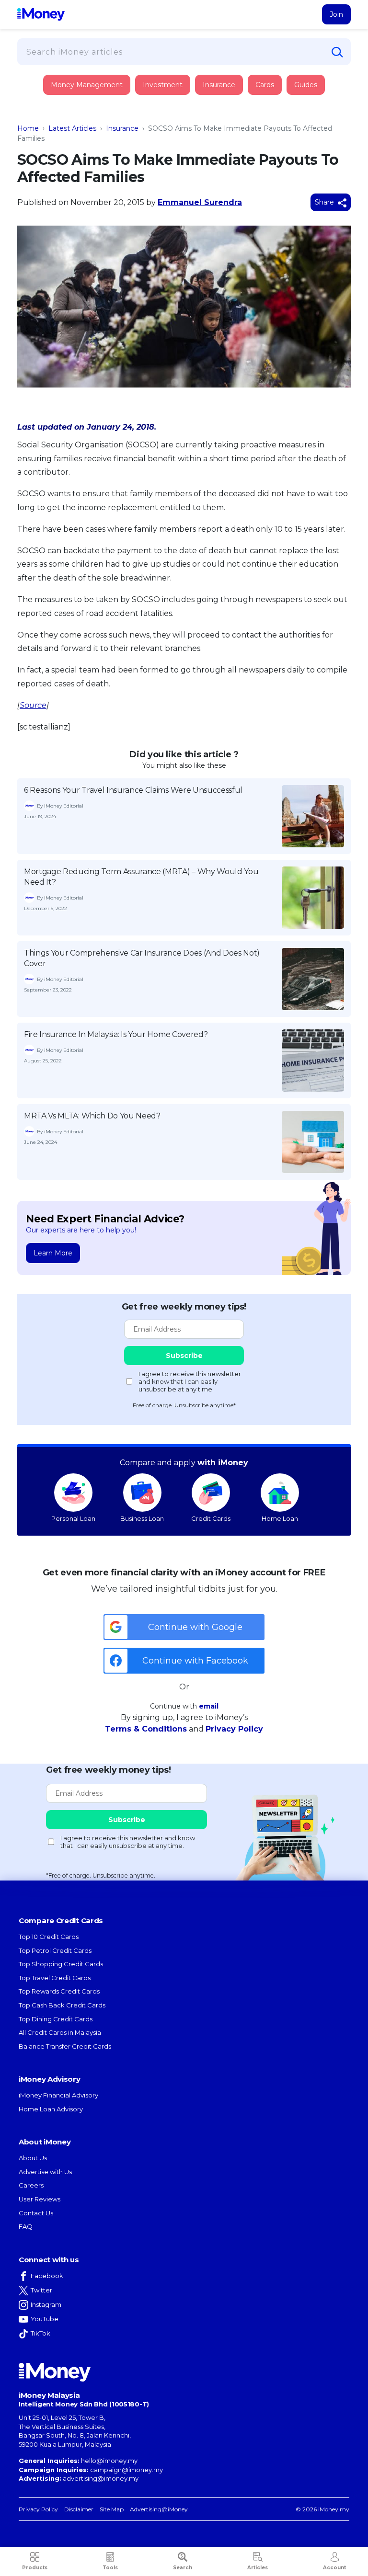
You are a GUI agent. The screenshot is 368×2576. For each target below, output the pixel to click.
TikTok (40, 2333)
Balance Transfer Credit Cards (65, 2046)
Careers (31, 2185)
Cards (265, 85)
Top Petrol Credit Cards (55, 1950)
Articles (258, 2568)
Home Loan (280, 1518)
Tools (110, 2568)
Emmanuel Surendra (200, 202)
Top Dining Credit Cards (56, 2019)
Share (325, 202)
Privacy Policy (234, 1729)
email (209, 1706)
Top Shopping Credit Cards (61, 1964)
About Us (33, 2158)
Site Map (112, 2509)
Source (33, 705)
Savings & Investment (79, 148)
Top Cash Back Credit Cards (62, 2005)
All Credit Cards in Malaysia (60, 2032)
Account (334, 2568)
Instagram (46, 2304)
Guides (306, 85)
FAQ (26, 2226)
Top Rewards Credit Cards (59, 1991)
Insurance (62, 121)
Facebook (47, 2276)
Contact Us (36, 2213)
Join (336, 14)
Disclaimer (79, 2509)
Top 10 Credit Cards (49, 1937)
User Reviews (40, 2199)
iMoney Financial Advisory (58, 2095)
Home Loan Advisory (51, 2109)
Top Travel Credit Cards (55, 1978)
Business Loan (142, 1518)
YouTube (45, 2319)
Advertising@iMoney (159, 2509)
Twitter (41, 2290)
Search (183, 2568)
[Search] (337, 52)
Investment (163, 85)
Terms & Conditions (146, 1729)
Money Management (87, 85)
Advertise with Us (45, 2172)
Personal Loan (73, 1518)
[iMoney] (41, 14)
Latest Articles (72, 128)
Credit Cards (211, 1518)
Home (28, 128)
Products (35, 2568)
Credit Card (64, 95)
